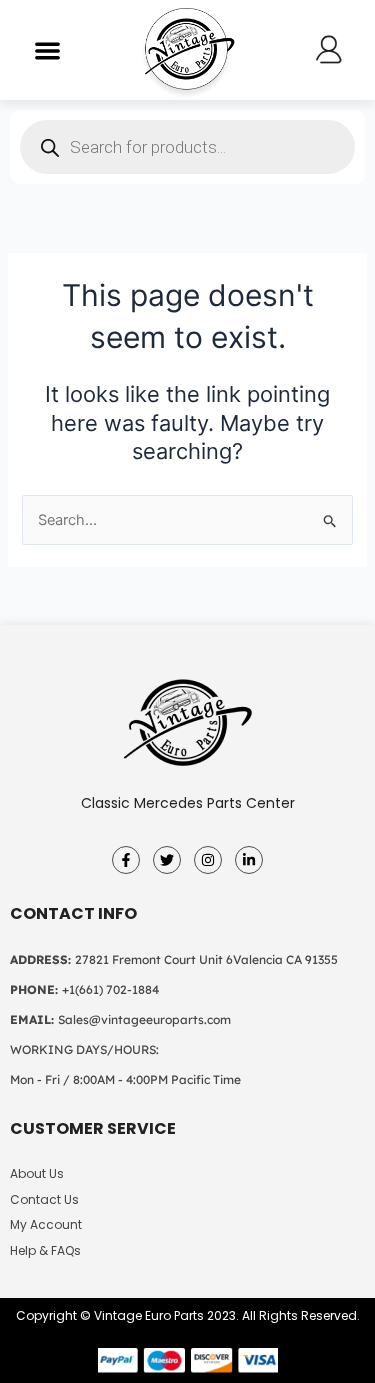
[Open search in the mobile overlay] (187, 147)
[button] (47, 50)
